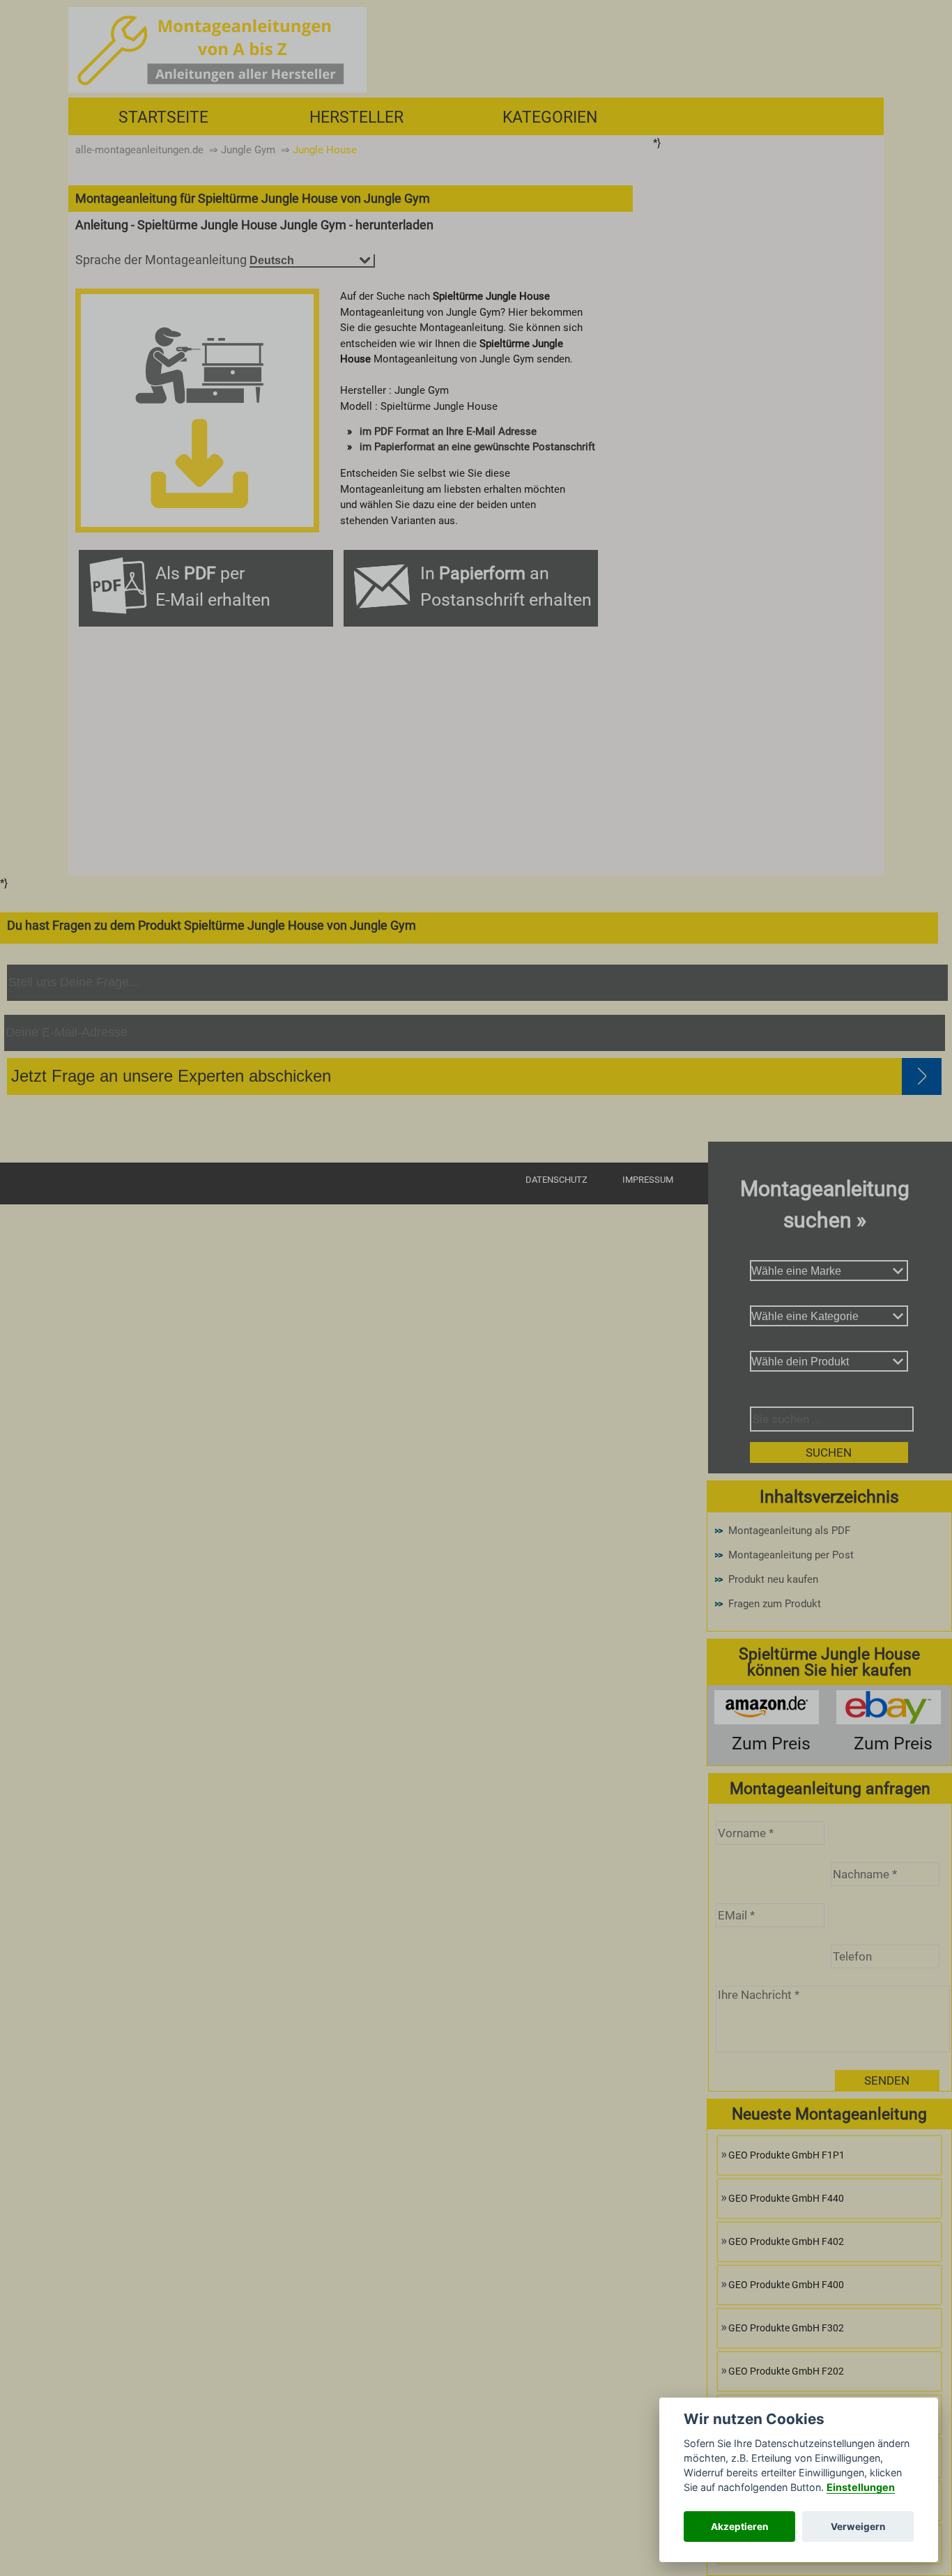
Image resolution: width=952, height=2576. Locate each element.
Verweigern (858, 2527)
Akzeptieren (739, 2527)
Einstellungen (861, 2487)
